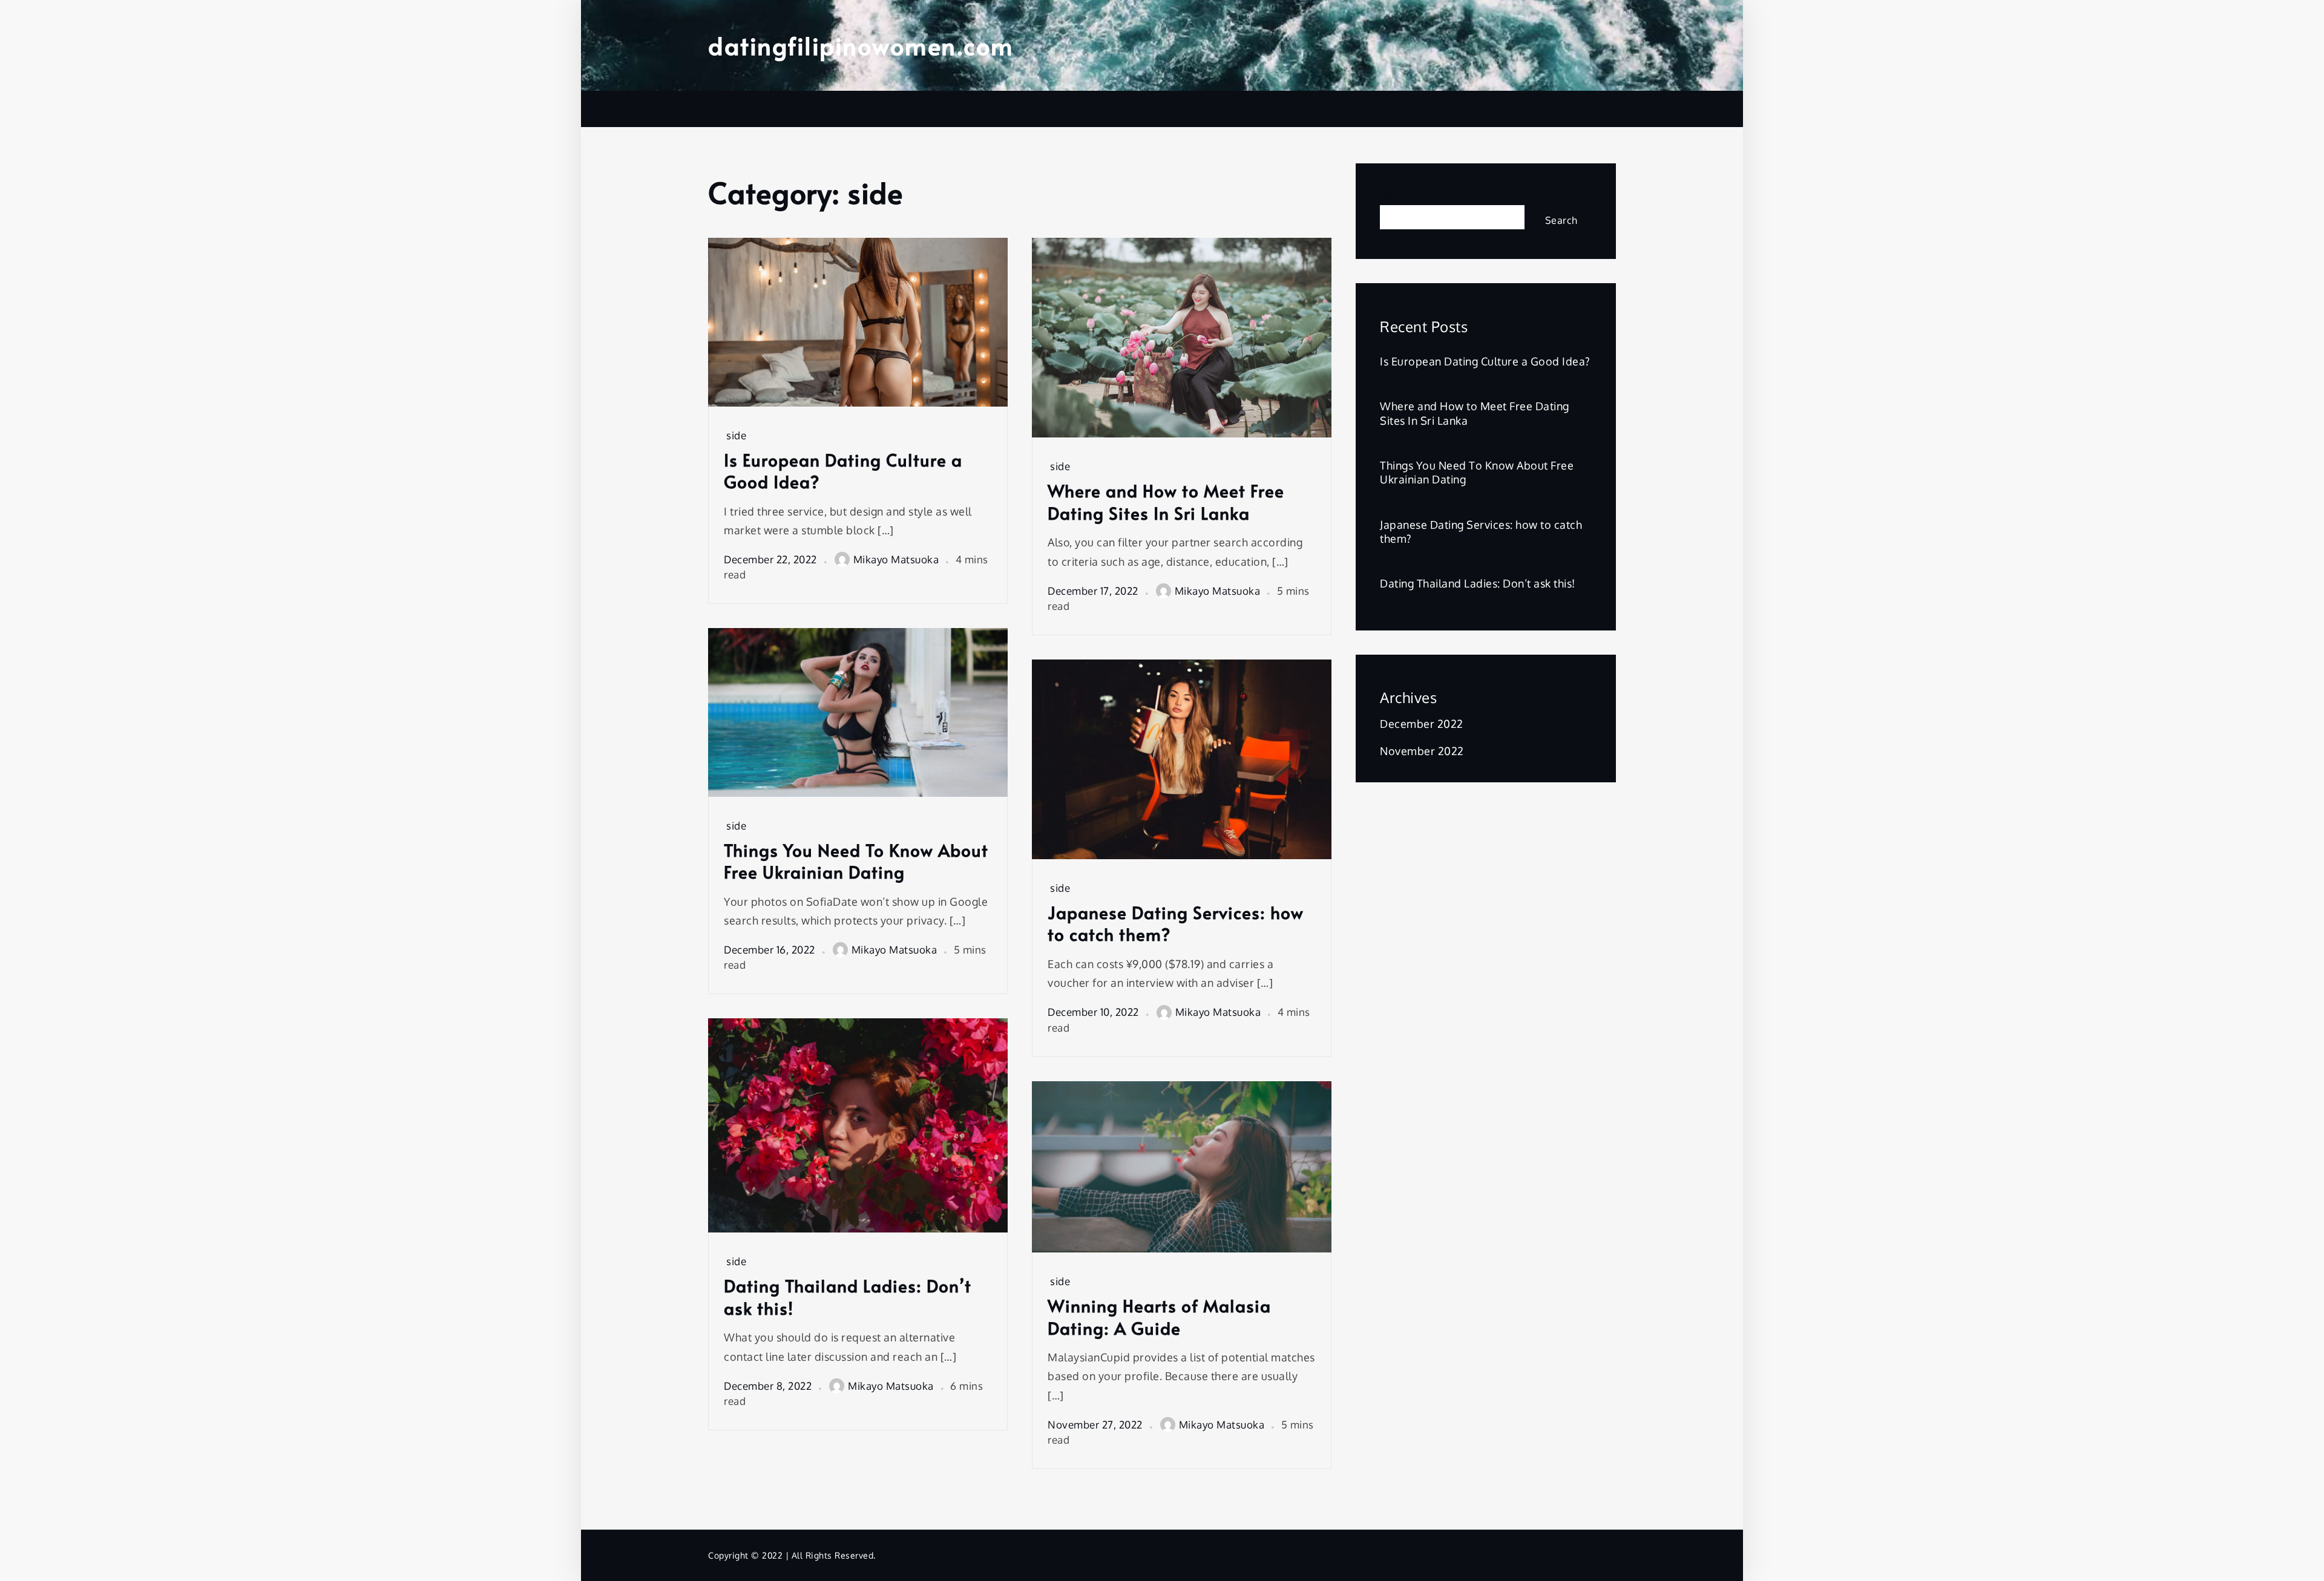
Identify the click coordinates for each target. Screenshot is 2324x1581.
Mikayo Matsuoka (896, 559)
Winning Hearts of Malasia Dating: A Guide (1159, 1317)
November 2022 (1422, 751)
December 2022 (1422, 724)
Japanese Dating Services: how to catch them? (1176, 924)
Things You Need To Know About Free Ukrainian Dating (856, 861)
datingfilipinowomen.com (861, 45)
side (736, 435)
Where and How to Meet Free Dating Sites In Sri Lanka (1166, 502)
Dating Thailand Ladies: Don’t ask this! (848, 1297)
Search (1398, 195)
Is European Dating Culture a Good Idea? (843, 471)
